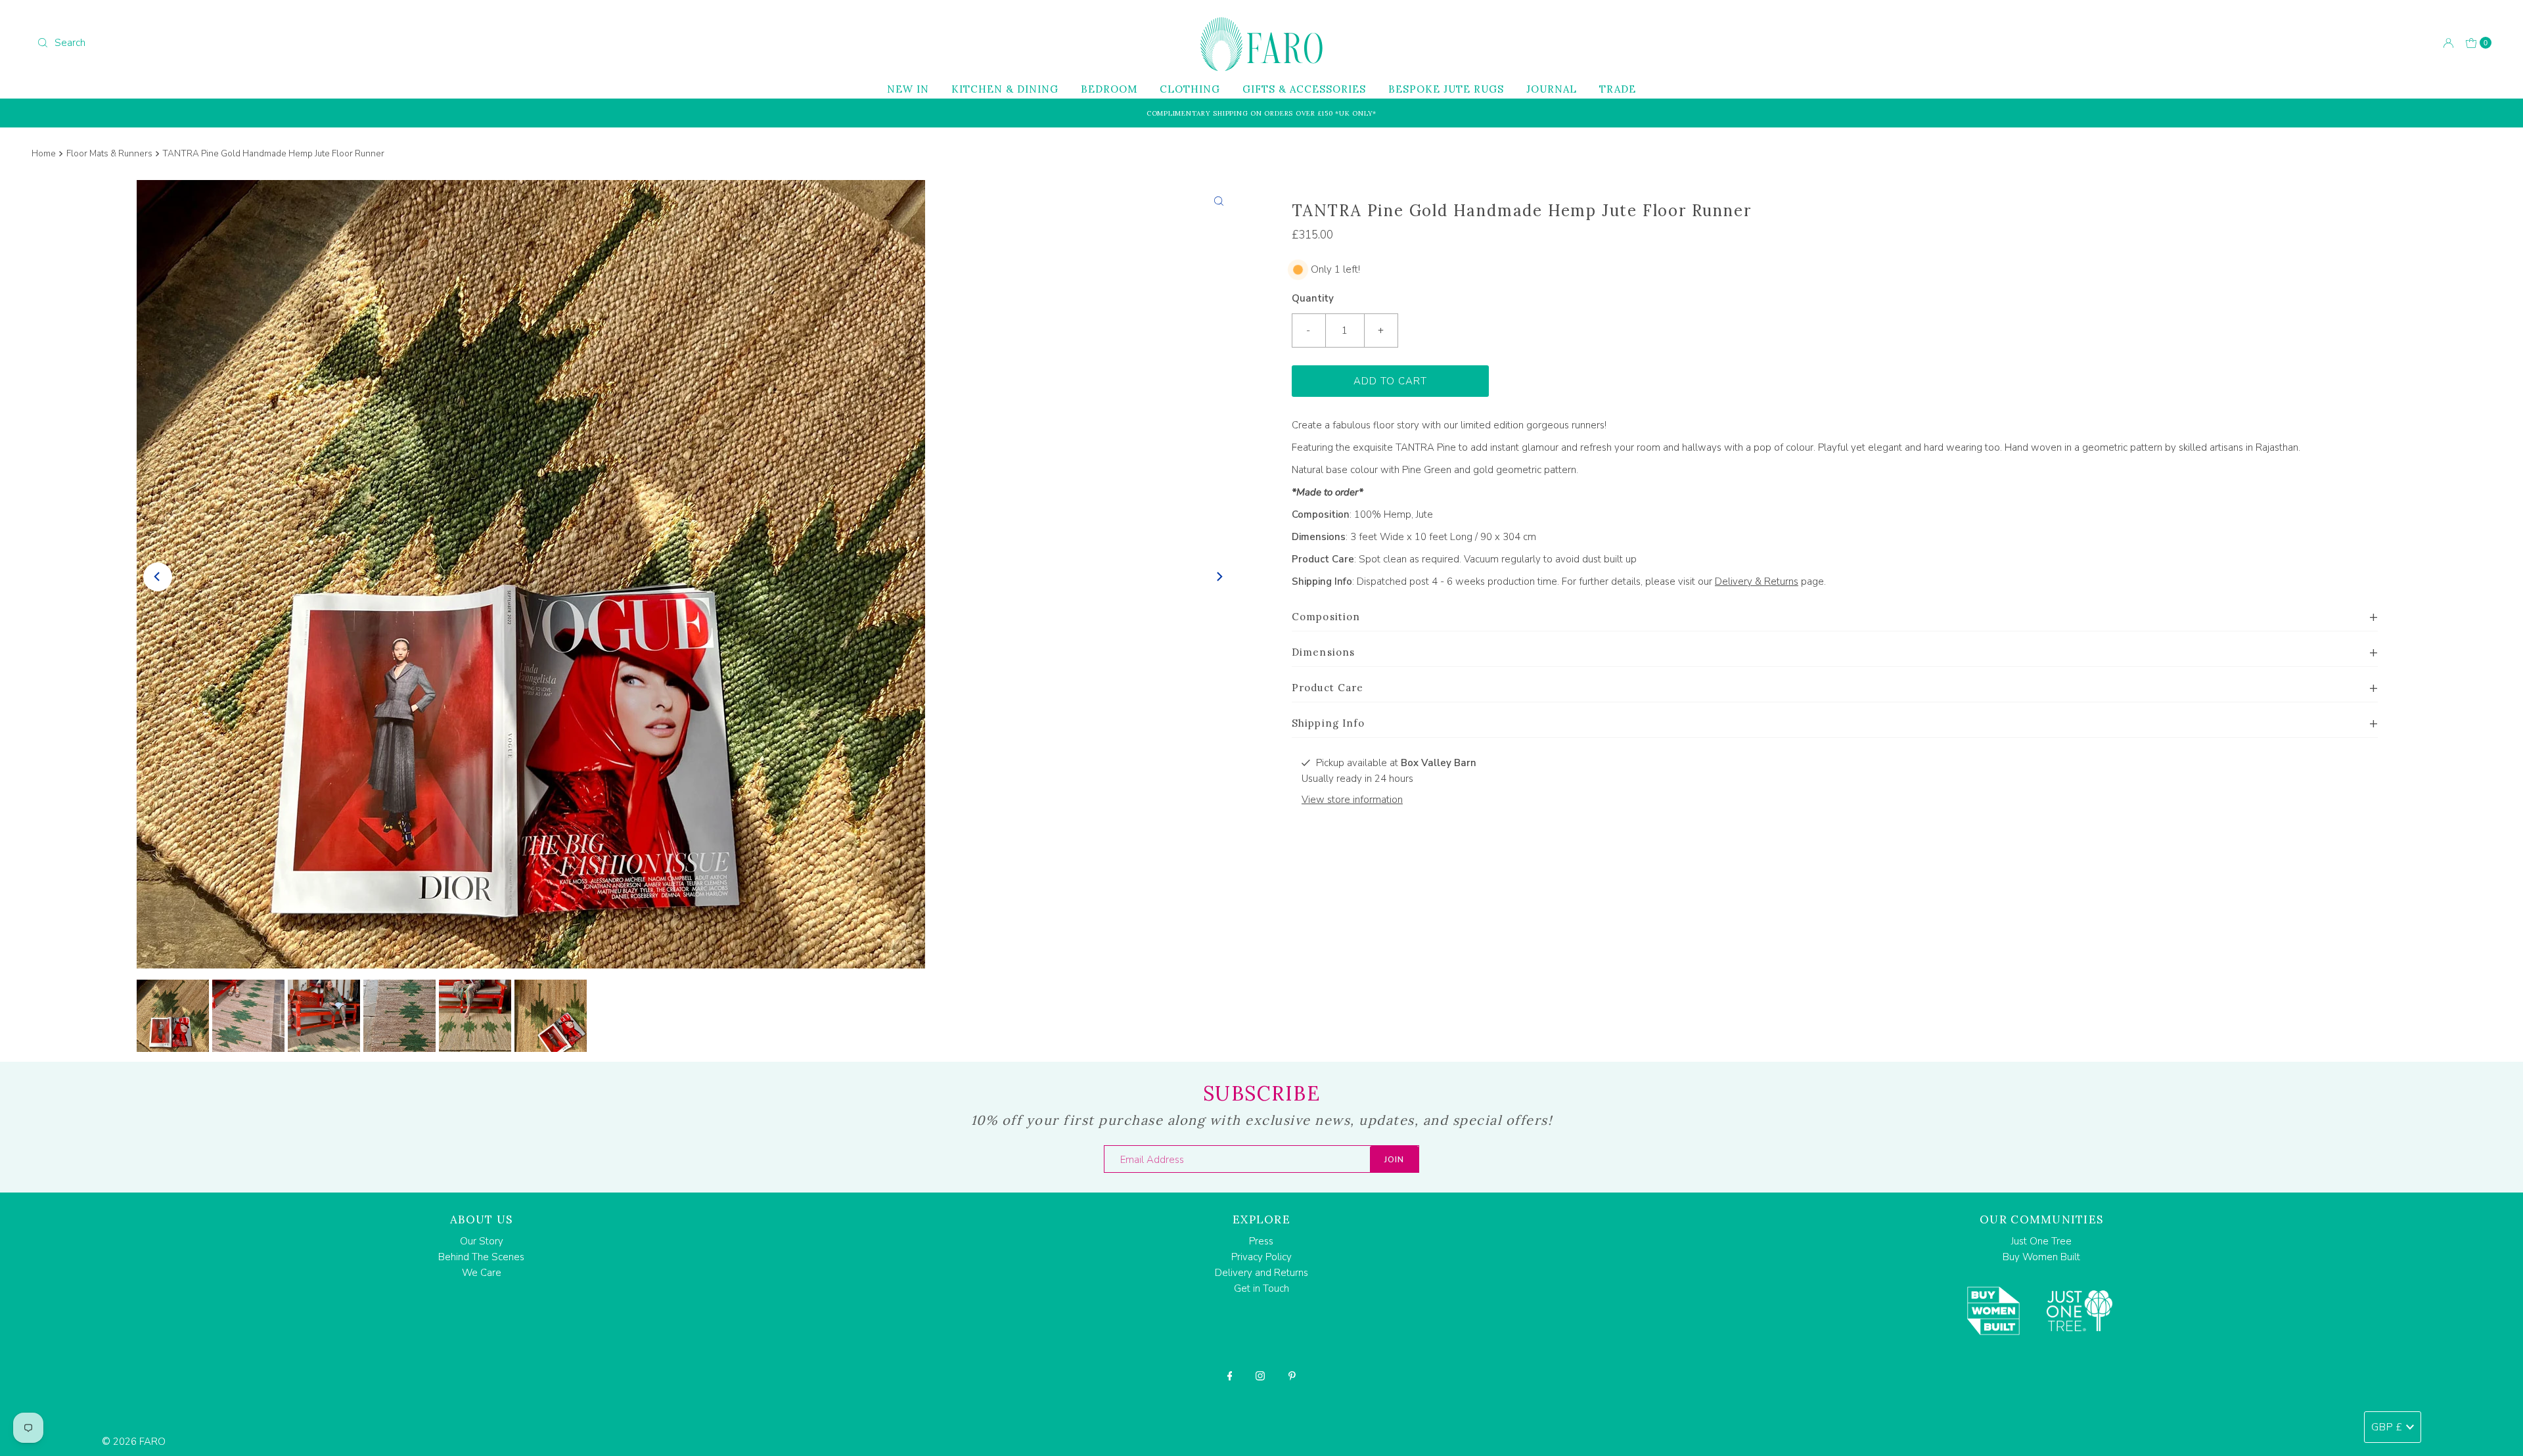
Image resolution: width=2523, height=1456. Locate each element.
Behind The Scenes (481, 1257)
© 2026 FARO (134, 1442)
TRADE (1618, 89)
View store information (1352, 800)
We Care (482, 1273)
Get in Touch (1261, 1288)
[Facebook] (1230, 1376)
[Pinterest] (1292, 1376)
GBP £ (2387, 1427)
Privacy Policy (1261, 1257)
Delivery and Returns (1261, 1273)
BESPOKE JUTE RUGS (1446, 89)
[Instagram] (1260, 1376)
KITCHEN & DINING (1005, 89)
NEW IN (908, 89)
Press (1261, 1241)
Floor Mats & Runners (109, 153)
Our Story (482, 1241)
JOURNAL (1552, 89)
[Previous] (158, 577)
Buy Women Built (2041, 1257)
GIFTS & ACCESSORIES (1304, 89)
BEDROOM (1109, 89)
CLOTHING (1190, 89)
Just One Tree (2041, 1241)
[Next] (1219, 577)
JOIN (1394, 1160)
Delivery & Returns (1757, 581)
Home (44, 153)
